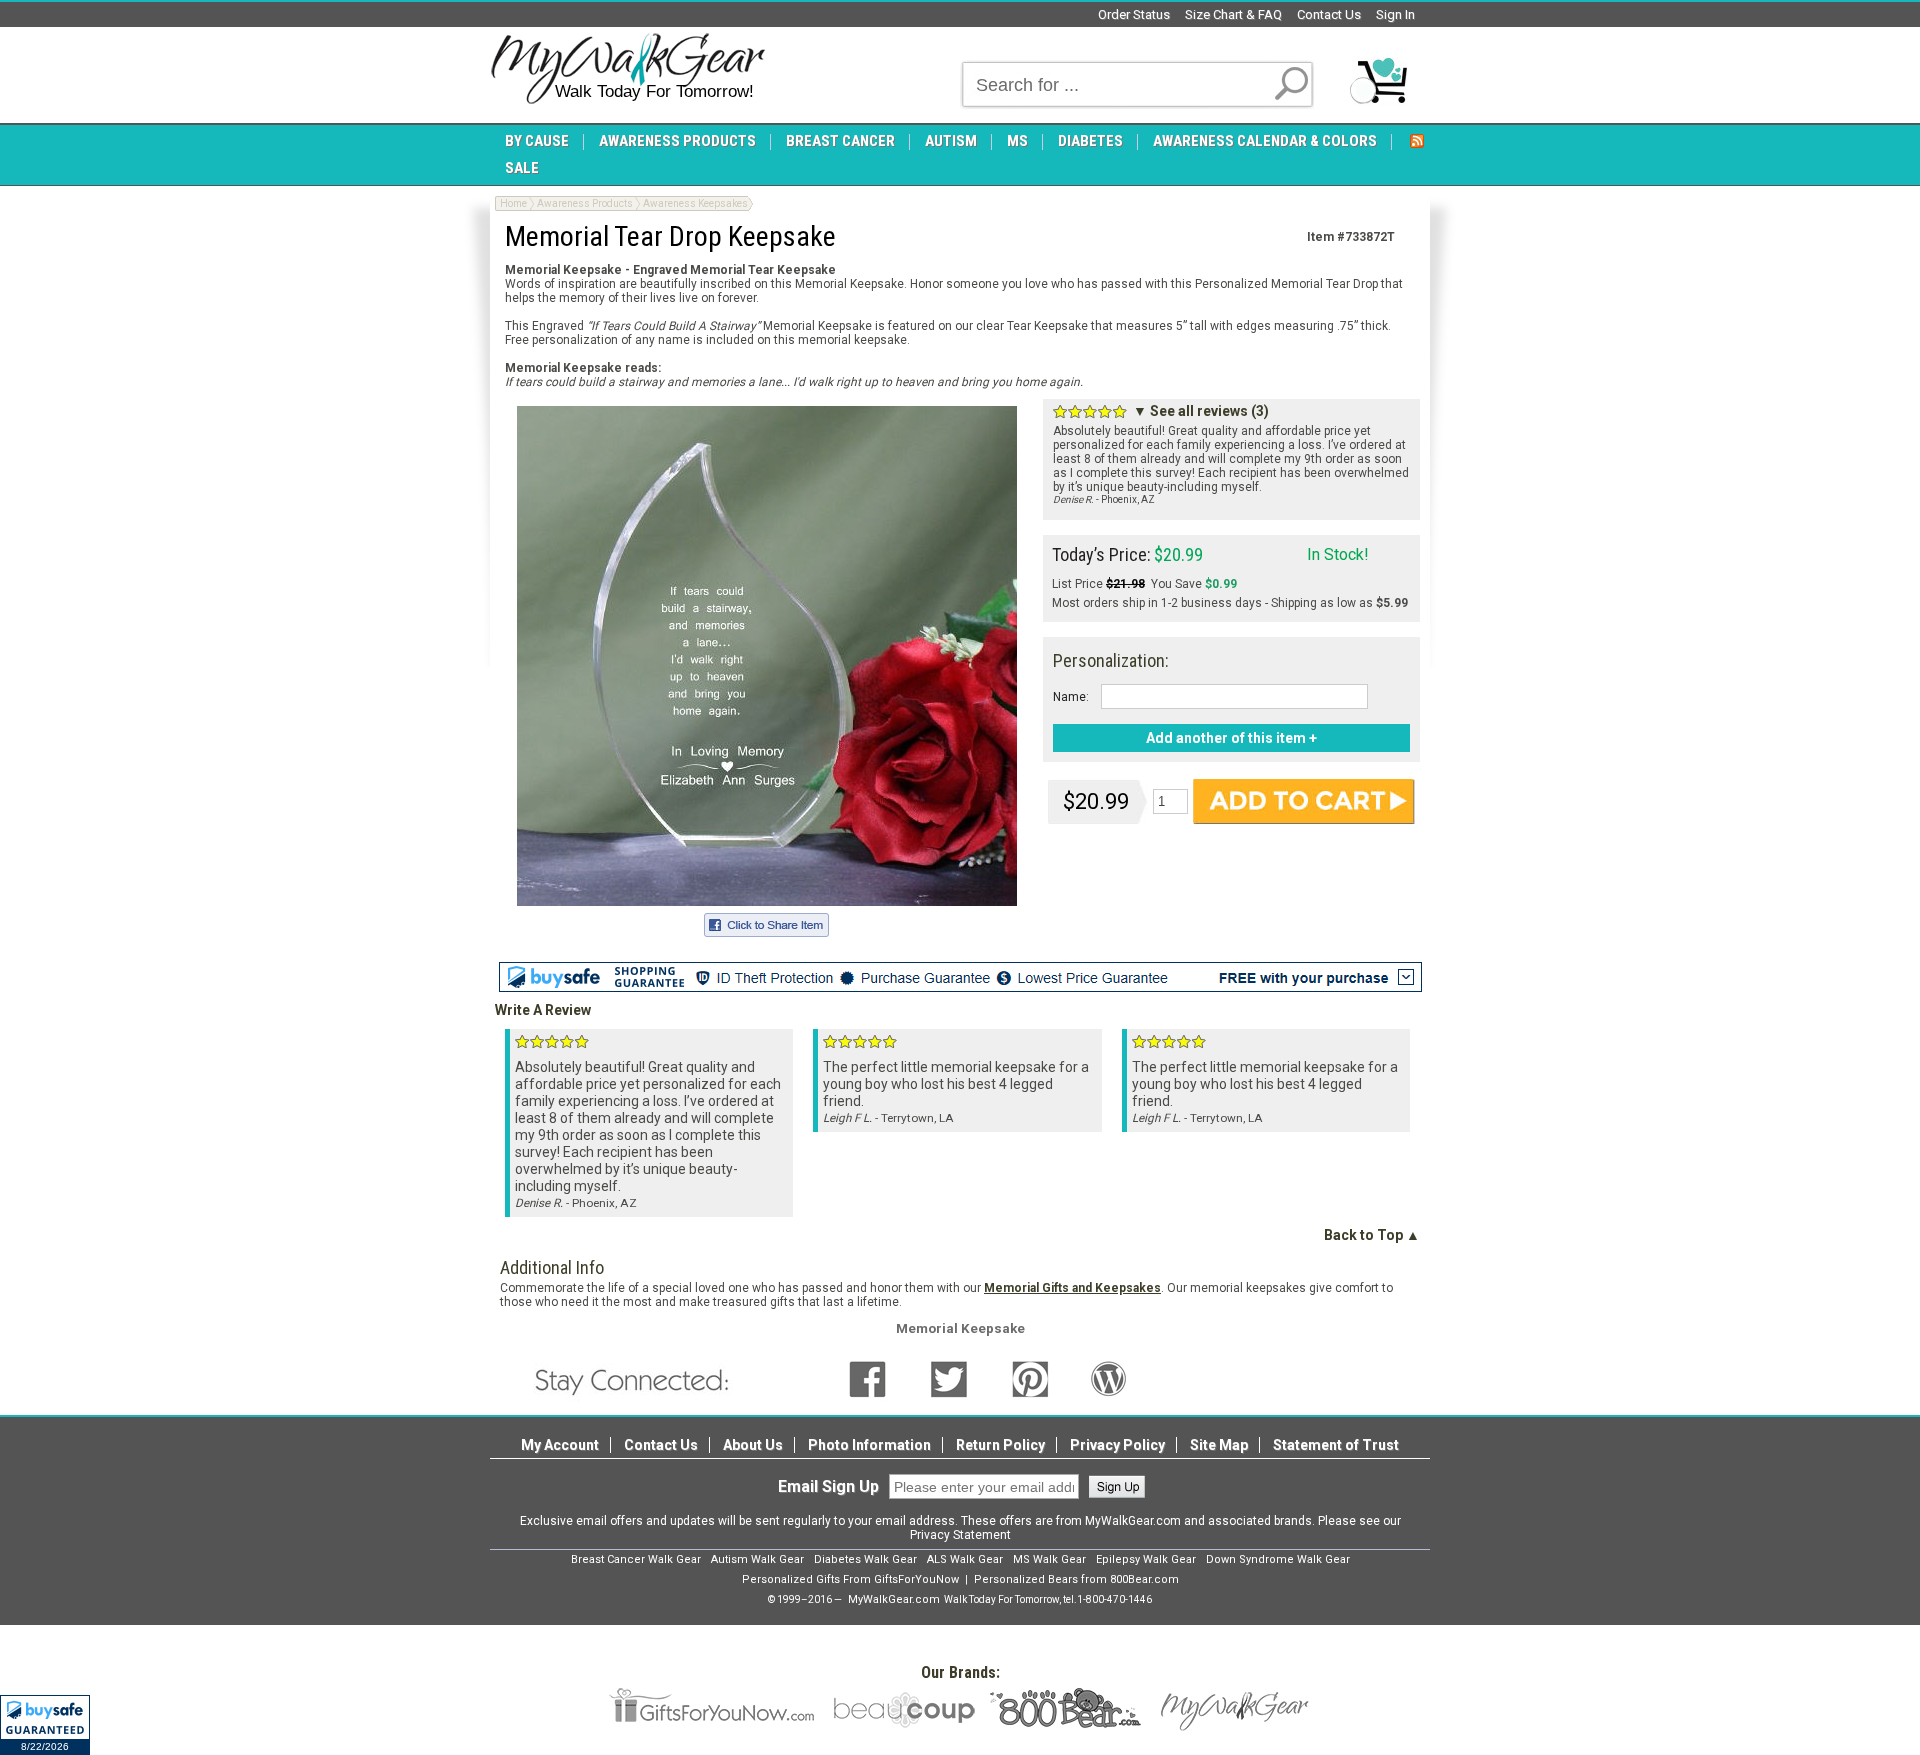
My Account (560, 1445)
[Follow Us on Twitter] (949, 1378)
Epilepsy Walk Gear (1146, 1559)
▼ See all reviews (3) (1201, 411)
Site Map (1219, 1445)
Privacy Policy (1117, 1445)
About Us (753, 1445)
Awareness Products (585, 203)
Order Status (1134, 14)
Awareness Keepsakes (695, 203)
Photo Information (869, 1445)
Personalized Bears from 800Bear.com (1076, 1579)
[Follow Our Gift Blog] (1109, 1378)
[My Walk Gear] (627, 69)
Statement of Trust (1336, 1445)
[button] (45, 1725)
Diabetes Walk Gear (865, 1559)
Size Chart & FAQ (1233, 14)
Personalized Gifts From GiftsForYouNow (850, 1579)
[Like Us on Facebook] (867, 1378)
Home (513, 203)
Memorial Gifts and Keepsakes (1072, 1288)
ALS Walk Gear (965, 1559)
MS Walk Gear (1049, 1559)
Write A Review (543, 1010)
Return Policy (1000, 1445)
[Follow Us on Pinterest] (1030, 1378)
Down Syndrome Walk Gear (1278, 1559)
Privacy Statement (960, 1535)
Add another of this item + (1231, 738)
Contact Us (1329, 14)
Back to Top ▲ (1372, 1235)
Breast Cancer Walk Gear (636, 1559)
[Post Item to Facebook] (766, 922)
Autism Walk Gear (757, 1559)
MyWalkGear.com (894, 1599)
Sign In (1395, 14)
